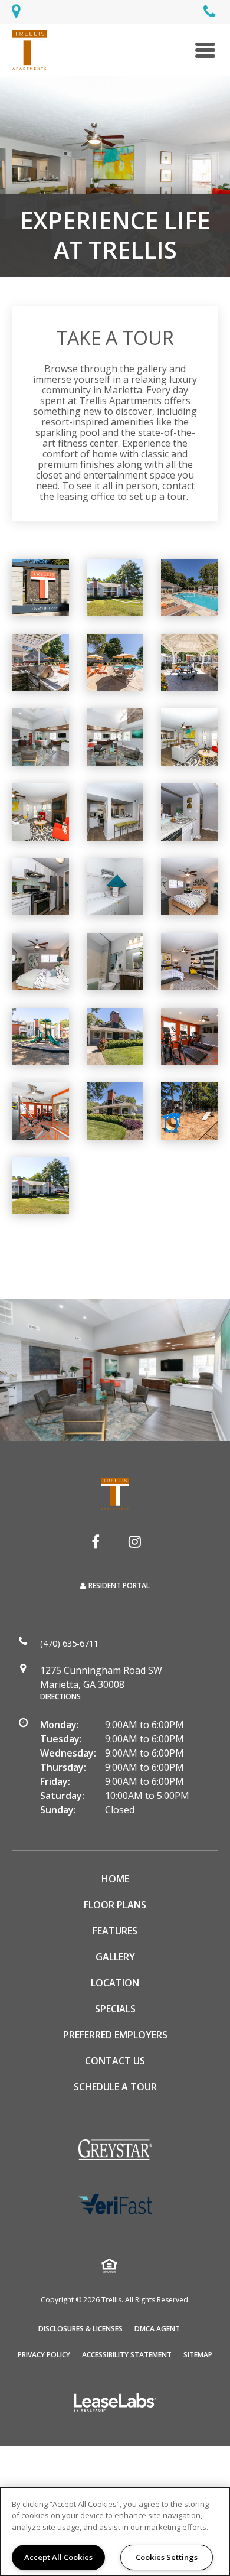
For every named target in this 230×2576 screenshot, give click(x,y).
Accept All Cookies (58, 2557)
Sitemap (198, 2355)
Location (115, 1983)
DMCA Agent (157, 2328)
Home (115, 1879)
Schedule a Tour (115, 2087)
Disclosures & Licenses (80, 2328)
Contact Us (115, 2061)
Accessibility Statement (127, 2355)
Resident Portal (119, 1585)
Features (115, 1931)
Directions (60, 1697)
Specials (115, 2009)
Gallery (115, 1957)
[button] (96, 1541)
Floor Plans (115, 1905)
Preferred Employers (115, 2035)
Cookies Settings (167, 2557)
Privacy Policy (44, 2354)
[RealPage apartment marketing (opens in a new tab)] (115, 2404)
